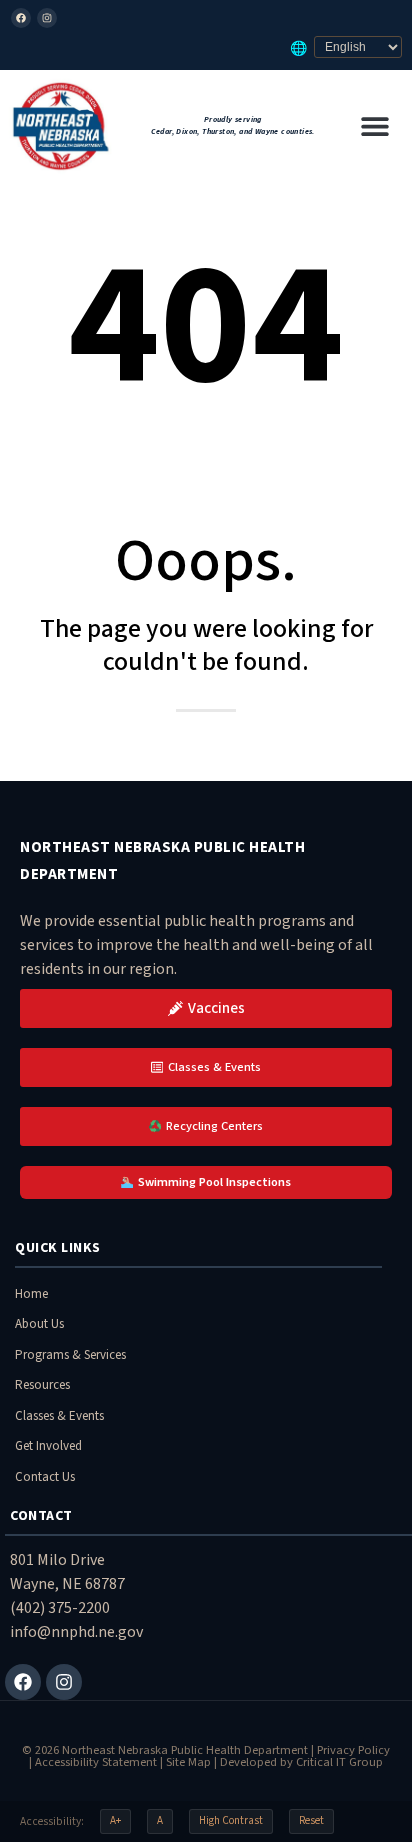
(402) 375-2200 (60, 1608)
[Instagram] (47, 18)
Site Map (188, 1762)
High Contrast (231, 1820)
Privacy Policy (353, 1750)
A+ (115, 1820)
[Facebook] (21, 18)
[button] (374, 125)
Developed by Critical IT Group (301, 1762)
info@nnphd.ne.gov (76, 1632)
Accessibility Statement (96, 1762)
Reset (311, 1820)
